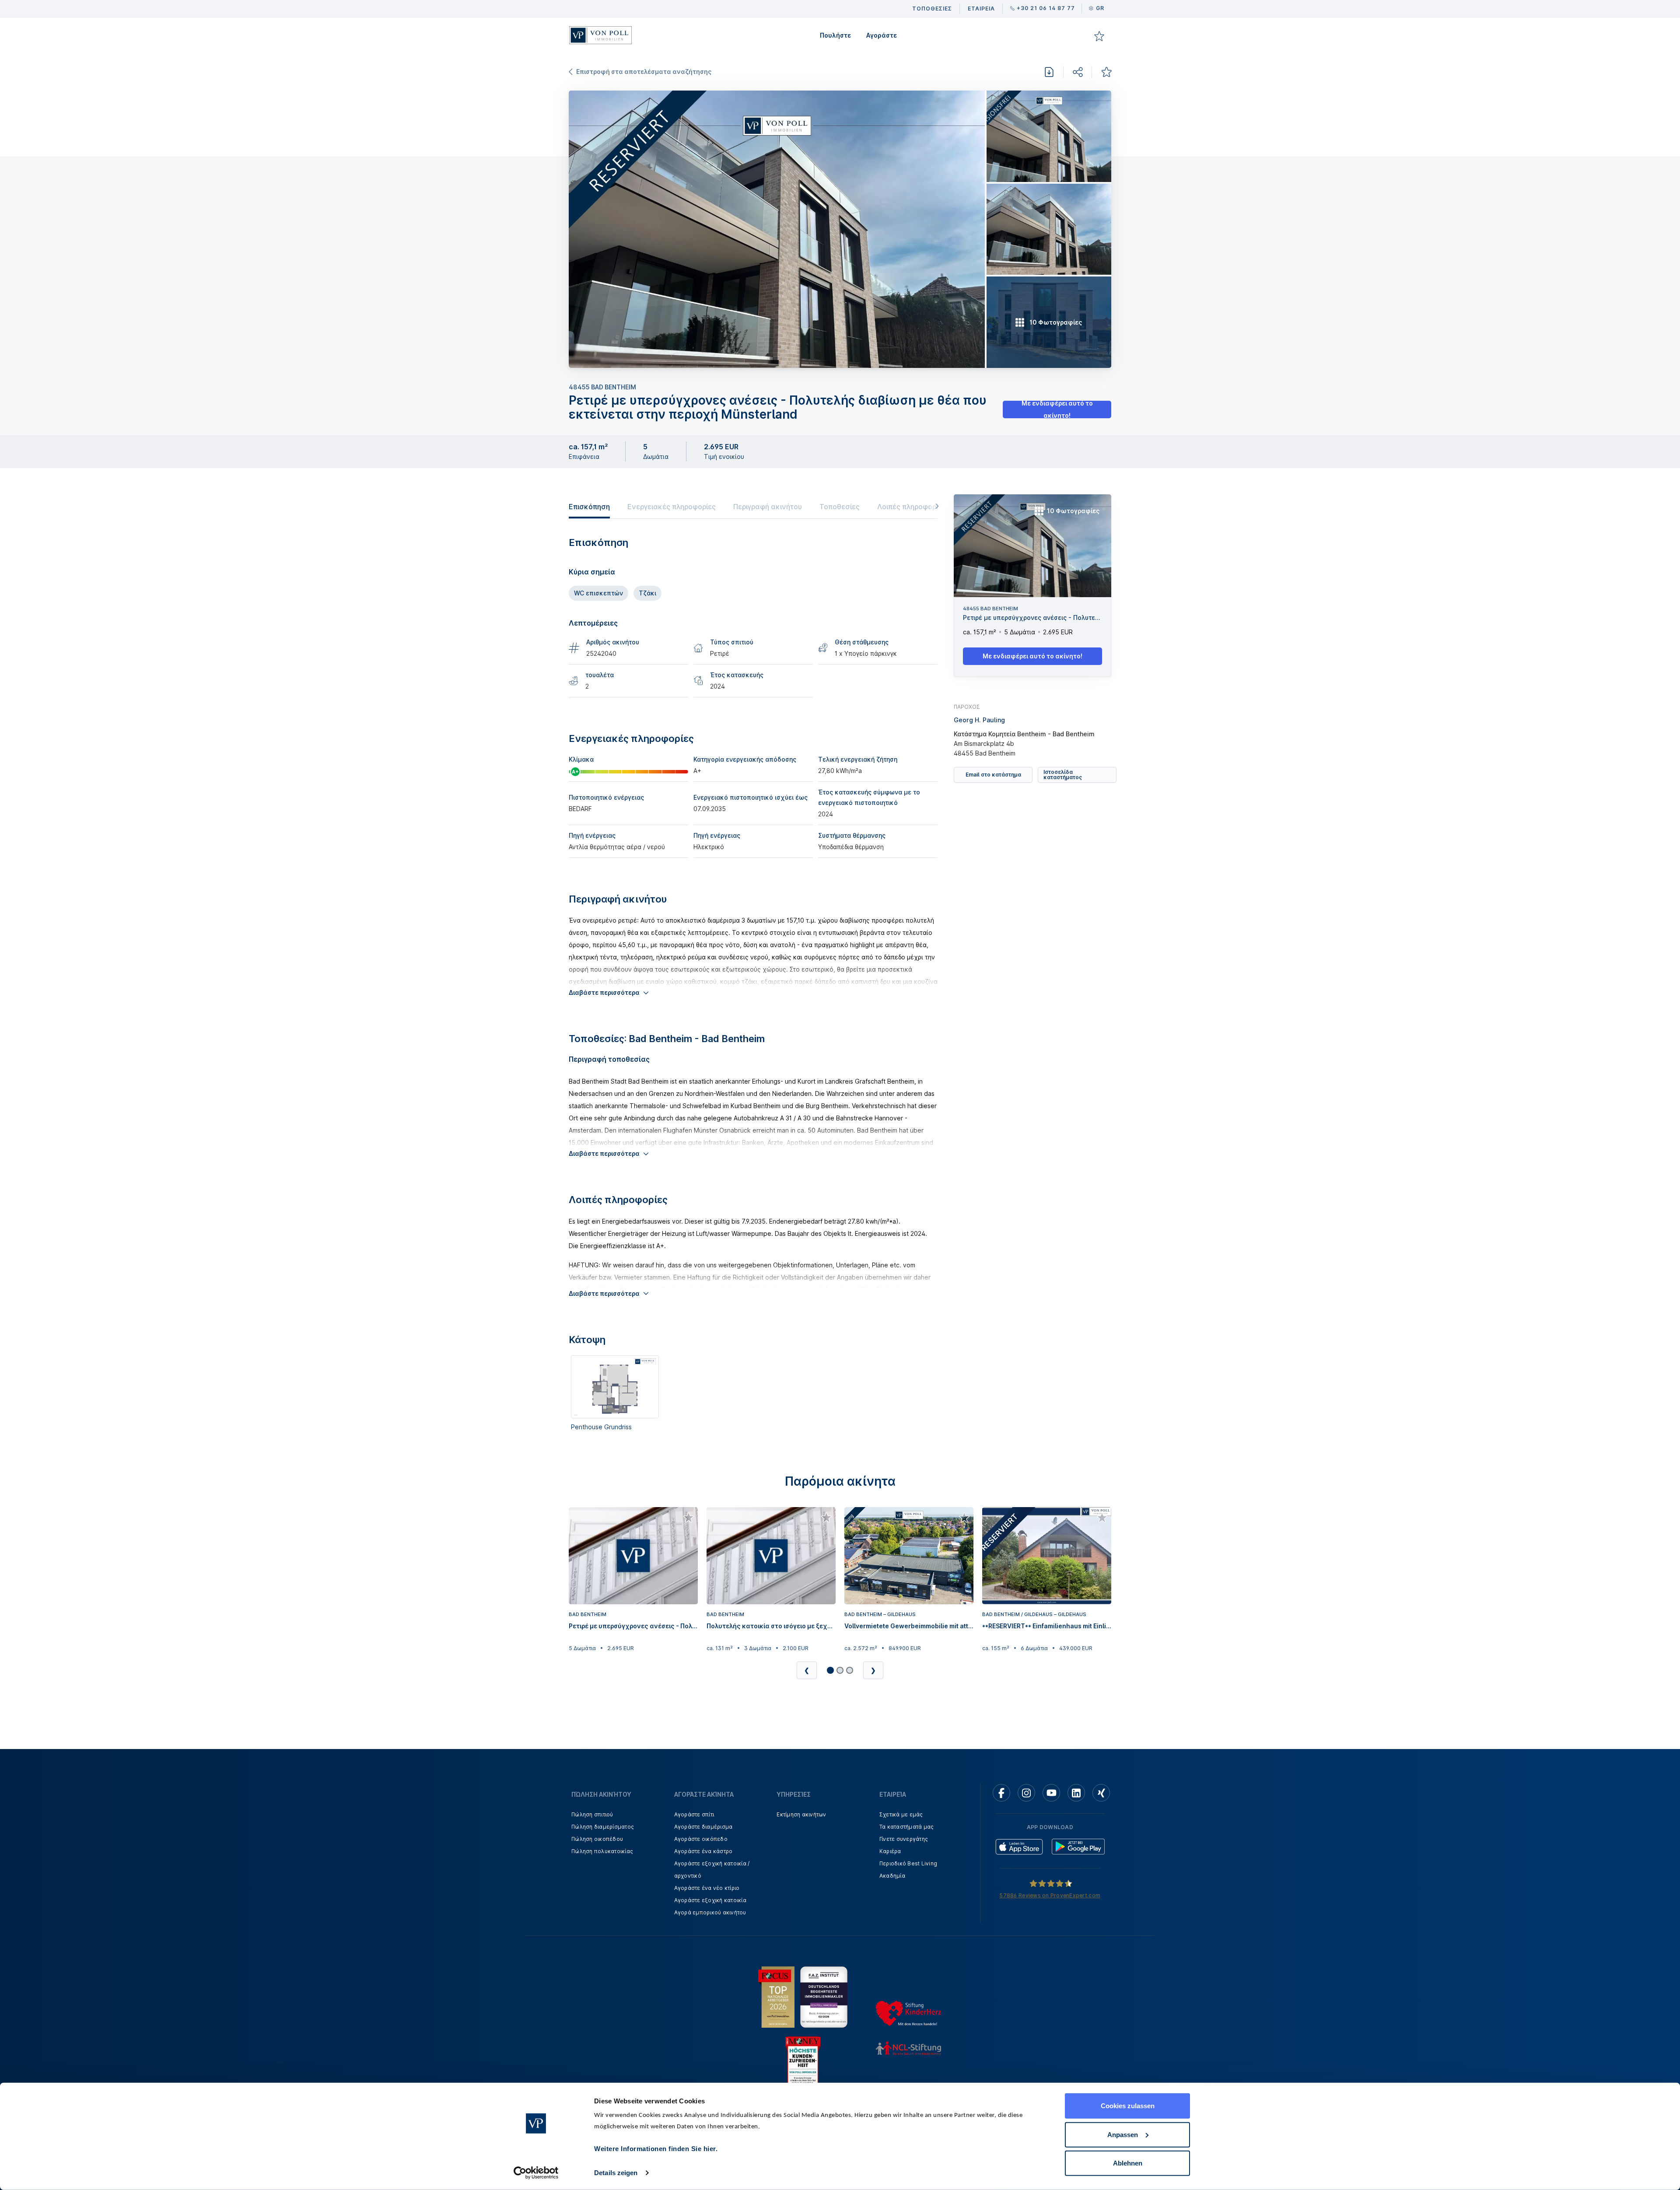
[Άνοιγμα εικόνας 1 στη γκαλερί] (777, 229)
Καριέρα (890, 1851)
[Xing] (1101, 1793)
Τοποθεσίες (840, 507)
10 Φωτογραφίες (1073, 511)
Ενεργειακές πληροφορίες (672, 507)
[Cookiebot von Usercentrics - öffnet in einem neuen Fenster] (536, 2173)
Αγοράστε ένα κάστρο (703, 1851)
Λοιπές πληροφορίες (912, 507)
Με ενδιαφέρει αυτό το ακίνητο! (1057, 409)
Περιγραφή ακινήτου (768, 507)
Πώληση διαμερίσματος (603, 1827)
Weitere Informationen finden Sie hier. (656, 2149)
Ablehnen (1128, 2163)
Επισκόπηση (589, 507)
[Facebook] (1001, 1793)
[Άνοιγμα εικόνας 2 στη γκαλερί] (1049, 136)
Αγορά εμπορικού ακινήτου (710, 1912)
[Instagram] (1026, 1793)
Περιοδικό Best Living (908, 1863)
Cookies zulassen (1128, 2106)
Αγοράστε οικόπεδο (701, 1839)
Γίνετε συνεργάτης (904, 1839)
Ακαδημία (892, 1876)
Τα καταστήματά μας (907, 1827)
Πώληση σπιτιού (592, 1814)
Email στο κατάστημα (993, 775)
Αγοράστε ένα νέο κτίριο (707, 1888)
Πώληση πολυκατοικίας (602, 1851)
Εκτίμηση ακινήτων (801, 1814)
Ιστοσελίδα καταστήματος (1063, 775)
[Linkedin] (1076, 1793)
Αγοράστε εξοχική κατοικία (710, 1900)
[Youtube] (1051, 1793)
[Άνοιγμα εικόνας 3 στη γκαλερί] (1049, 229)
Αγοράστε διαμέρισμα (703, 1827)
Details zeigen (616, 2173)
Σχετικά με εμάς (901, 1814)
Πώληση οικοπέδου (597, 1839)
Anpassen (1123, 2134)
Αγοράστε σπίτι (694, 1814)
